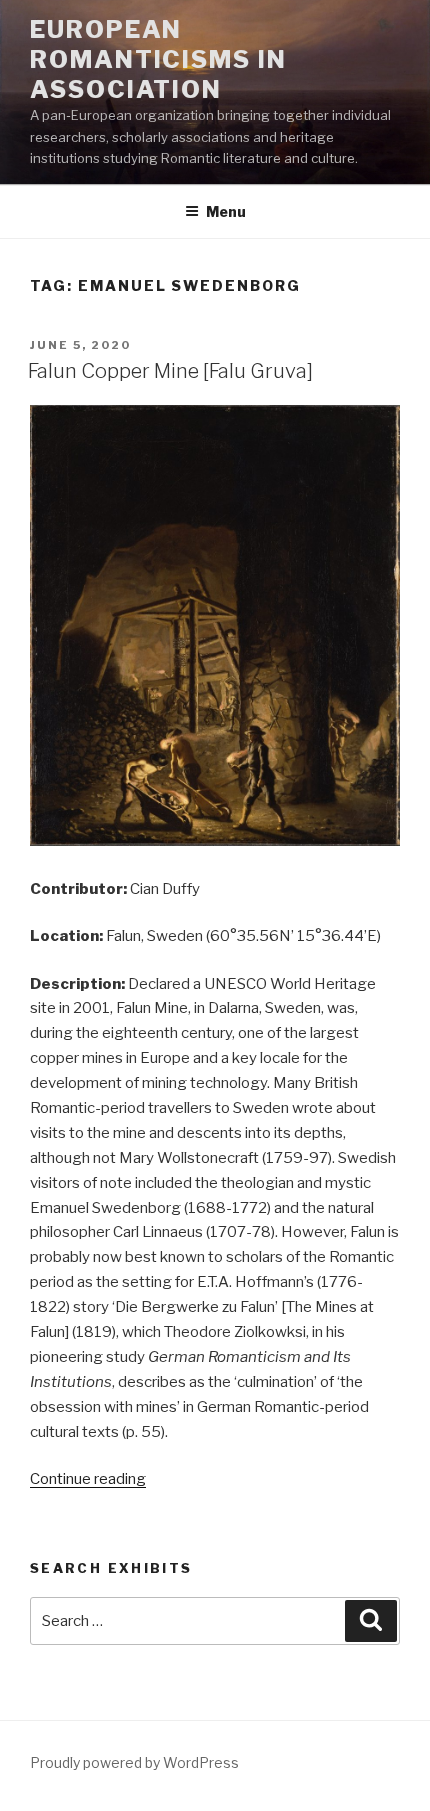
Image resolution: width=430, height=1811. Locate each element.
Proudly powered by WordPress (134, 1762)
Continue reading (88, 1479)
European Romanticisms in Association (158, 59)
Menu (226, 211)
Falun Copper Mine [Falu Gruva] (170, 371)
